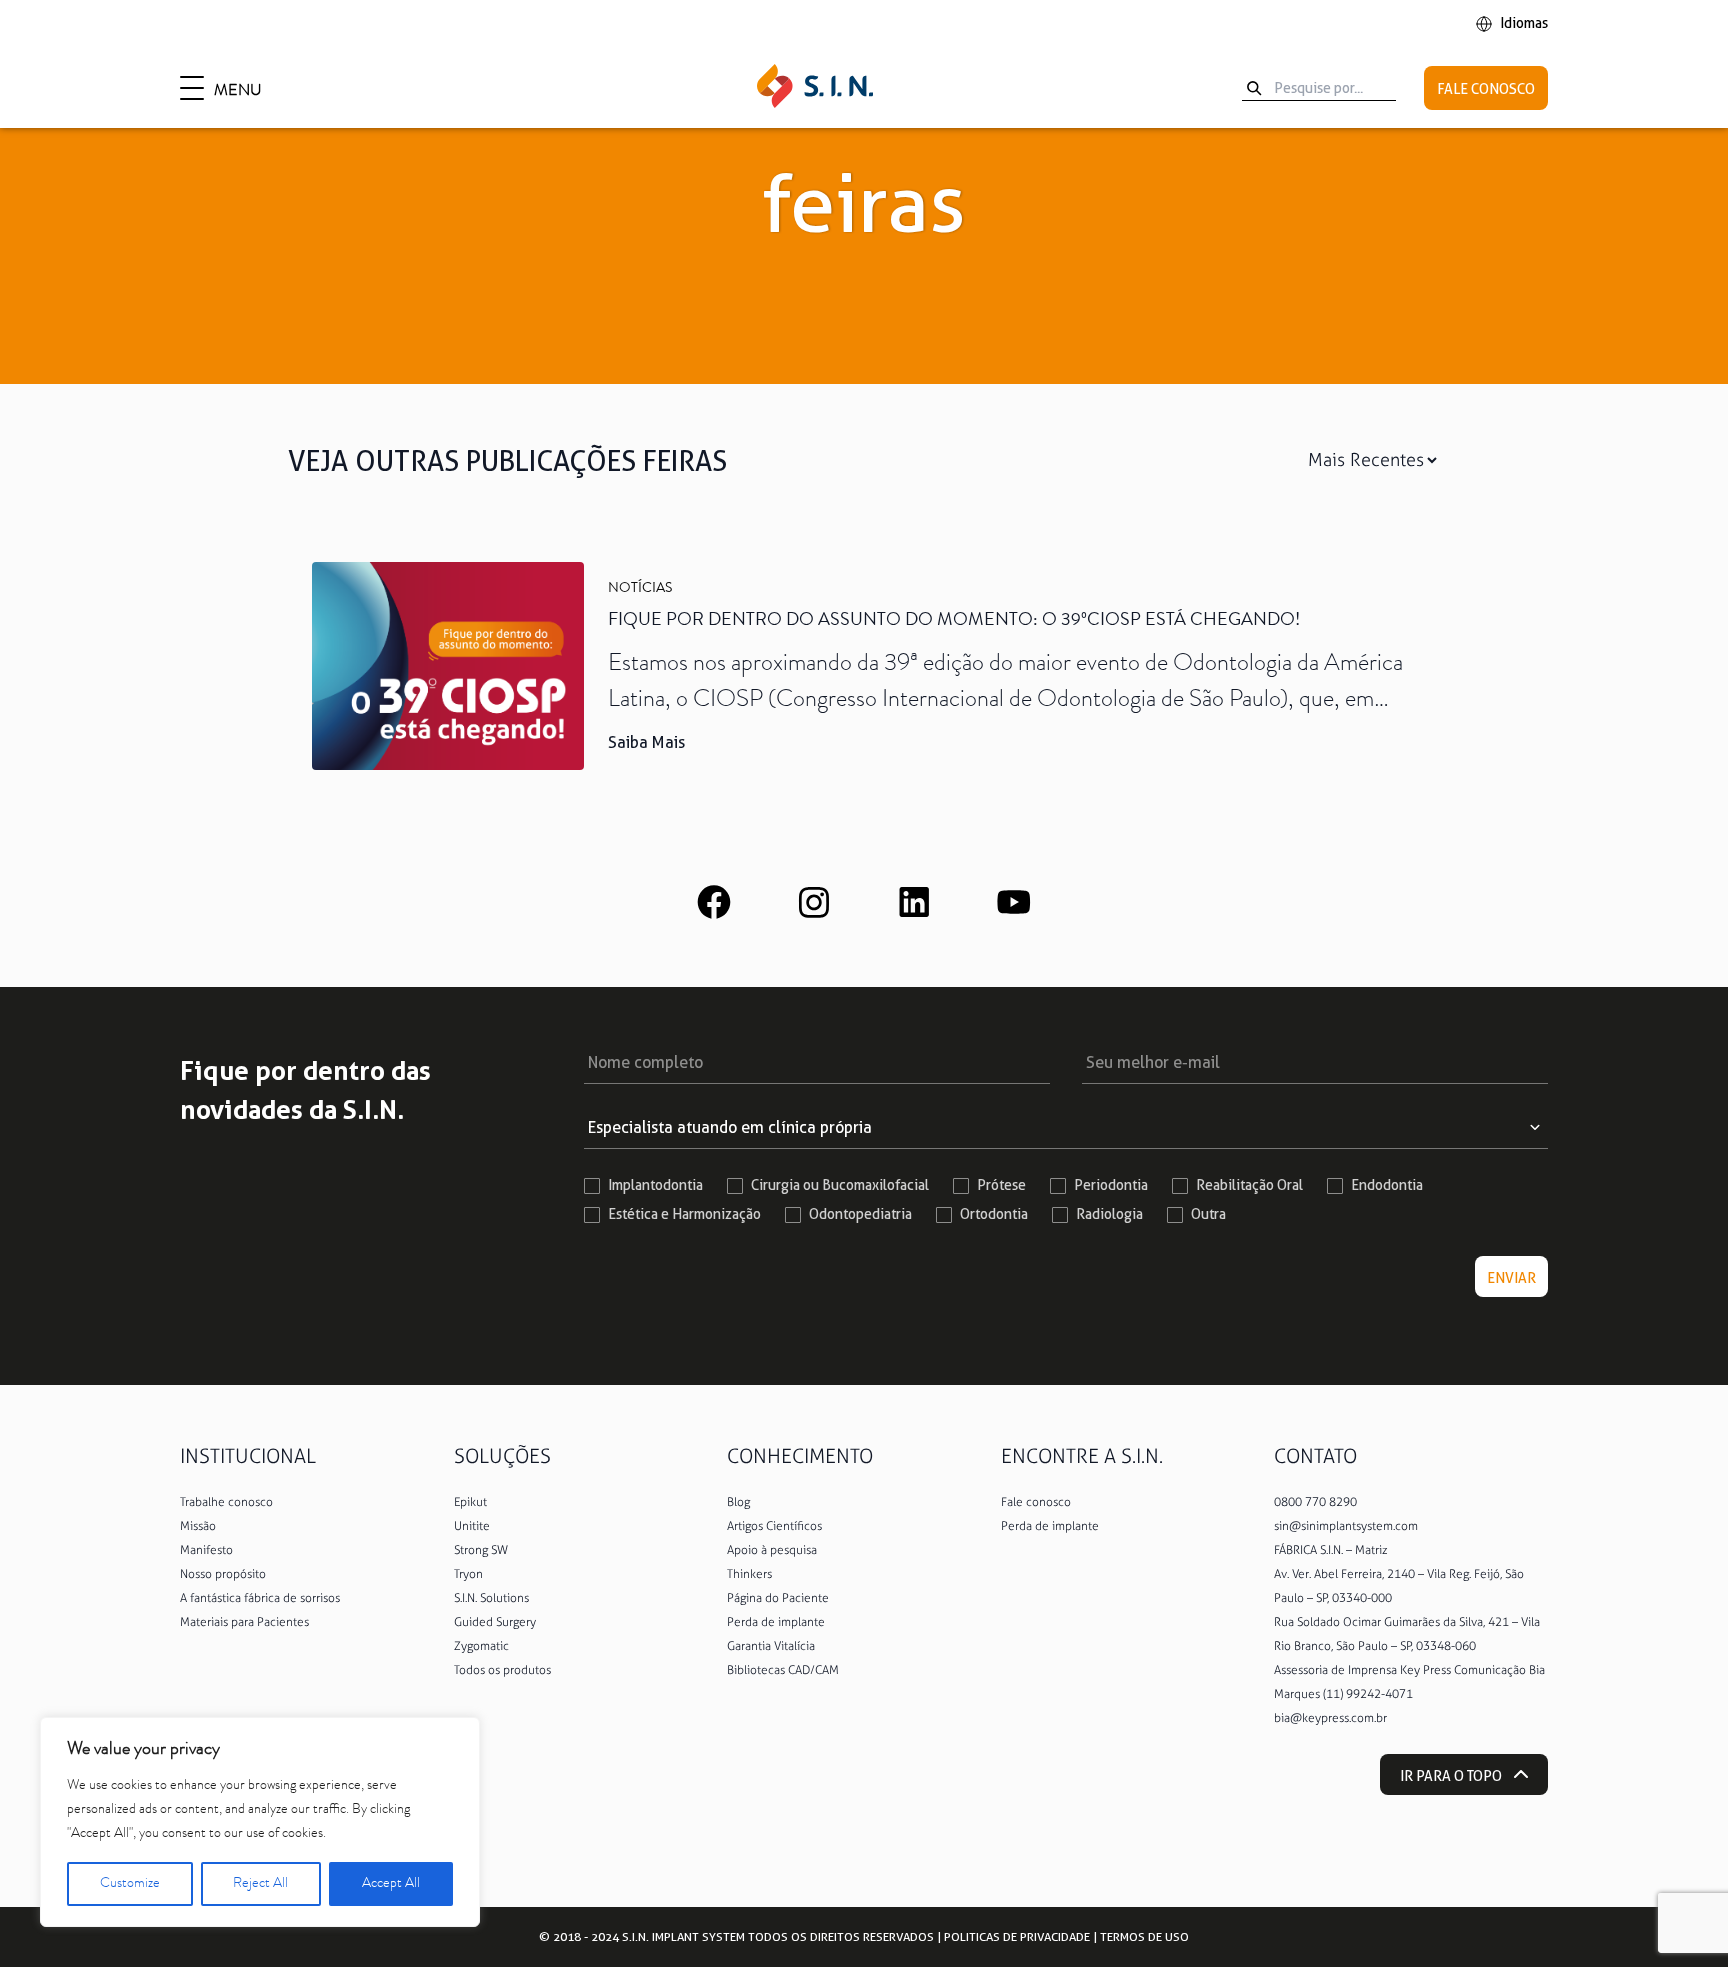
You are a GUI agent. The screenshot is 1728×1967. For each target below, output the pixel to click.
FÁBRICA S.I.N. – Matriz (1331, 1550)
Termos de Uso (1144, 1936)
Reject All (260, 1884)
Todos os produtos (502, 1670)
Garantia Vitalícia (771, 1646)
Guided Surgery (495, 1622)
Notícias (640, 589)
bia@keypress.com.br (1330, 1718)
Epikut (470, 1502)
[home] (815, 88)
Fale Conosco (1486, 89)
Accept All (391, 1884)
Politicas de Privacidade (1017, 1936)
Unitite (472, 1526)
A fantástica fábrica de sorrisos (260, 1598)
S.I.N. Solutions (491, 1598)
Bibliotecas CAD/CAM (783, 1670)
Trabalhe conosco (226, 1502)
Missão (198, 1526)
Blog (738, 1502)
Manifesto (206, 1550)
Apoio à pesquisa (772, 1550)
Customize (130, 1884)
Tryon (468, 1574)
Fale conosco (1036, 1502)
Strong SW (481, 1550)
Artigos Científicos (774, 1526)
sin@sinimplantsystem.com (1346, 1526)
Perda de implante (776, 1622)
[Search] (1254, 88)
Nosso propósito (223, 1574)
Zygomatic (481, 1646)
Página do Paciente (778, 1598)
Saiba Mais (646, 742)
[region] (260, 1822)
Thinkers (749, 1574)
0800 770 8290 (1315, 1502)
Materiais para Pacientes (244, 1622)
